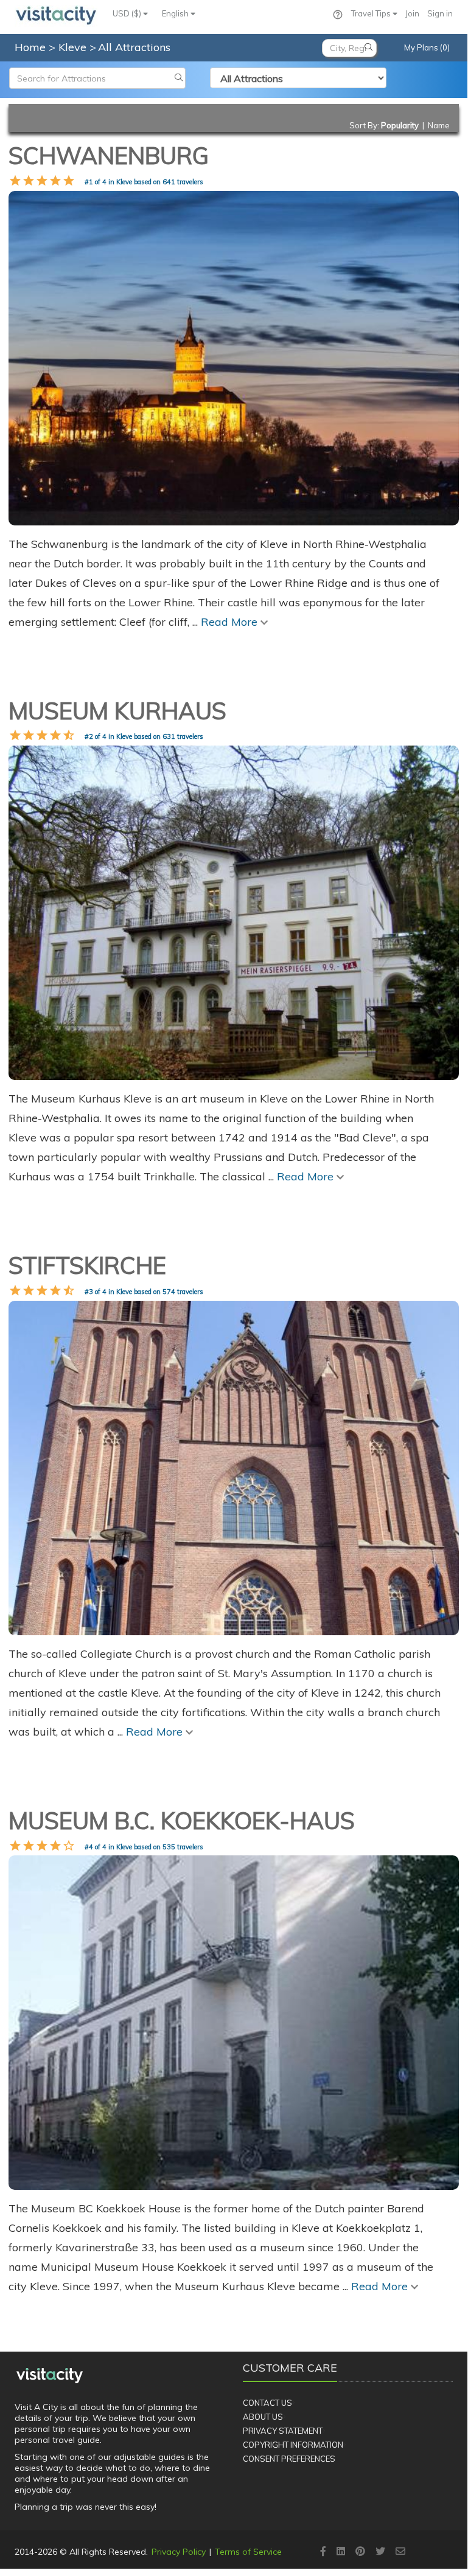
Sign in (440, 13)
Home (30, 47)
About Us (263, 2417)
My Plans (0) (427, 47)
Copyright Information (293, 2445)
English (176, 13)
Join (412, 13)
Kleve (74, 47)
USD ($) (128, 13)
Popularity (400, 125)
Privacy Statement (283, 2431)
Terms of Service (248, 2552)
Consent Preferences (289, 2459)
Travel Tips (372, 13)
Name (439, 125)
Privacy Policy (179, 2552)
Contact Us (267, 2403)
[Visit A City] (50, 2376)
